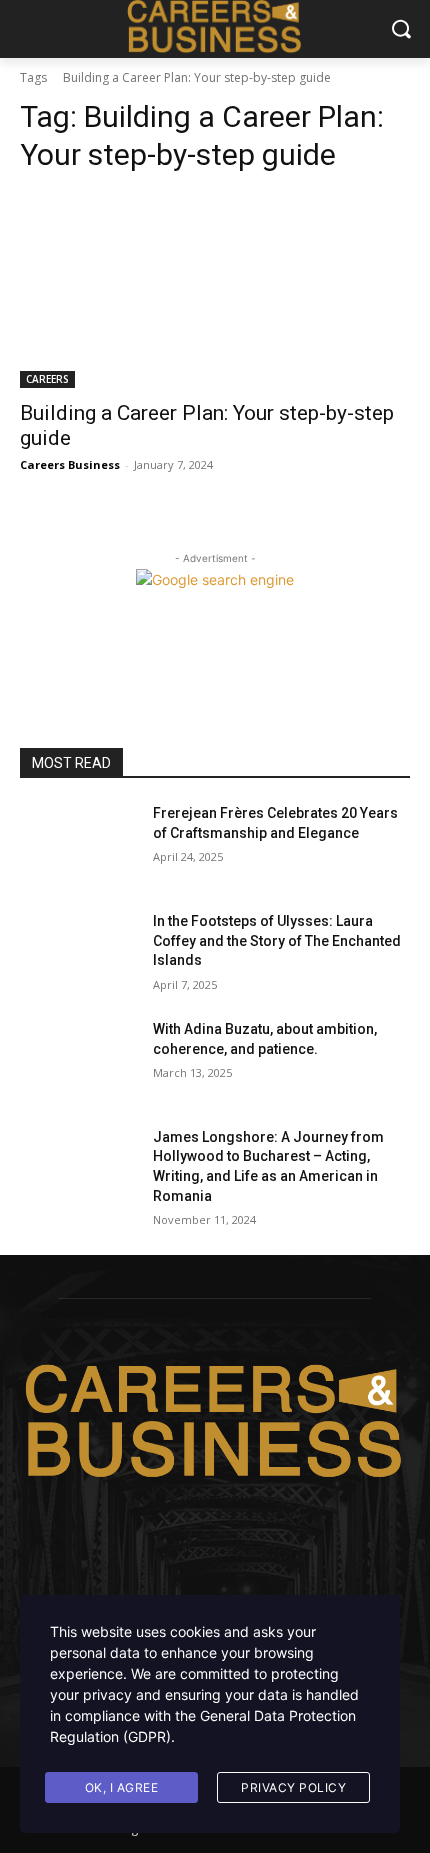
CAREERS (47, 379)
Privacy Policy (293, 1787)
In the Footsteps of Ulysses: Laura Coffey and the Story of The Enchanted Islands (277, 940)
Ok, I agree (122, 1787)
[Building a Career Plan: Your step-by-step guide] (215, 290)
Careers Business (70, 464)
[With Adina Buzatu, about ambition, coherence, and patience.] (78, 1061)
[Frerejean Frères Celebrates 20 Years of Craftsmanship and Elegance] (78, 845)
